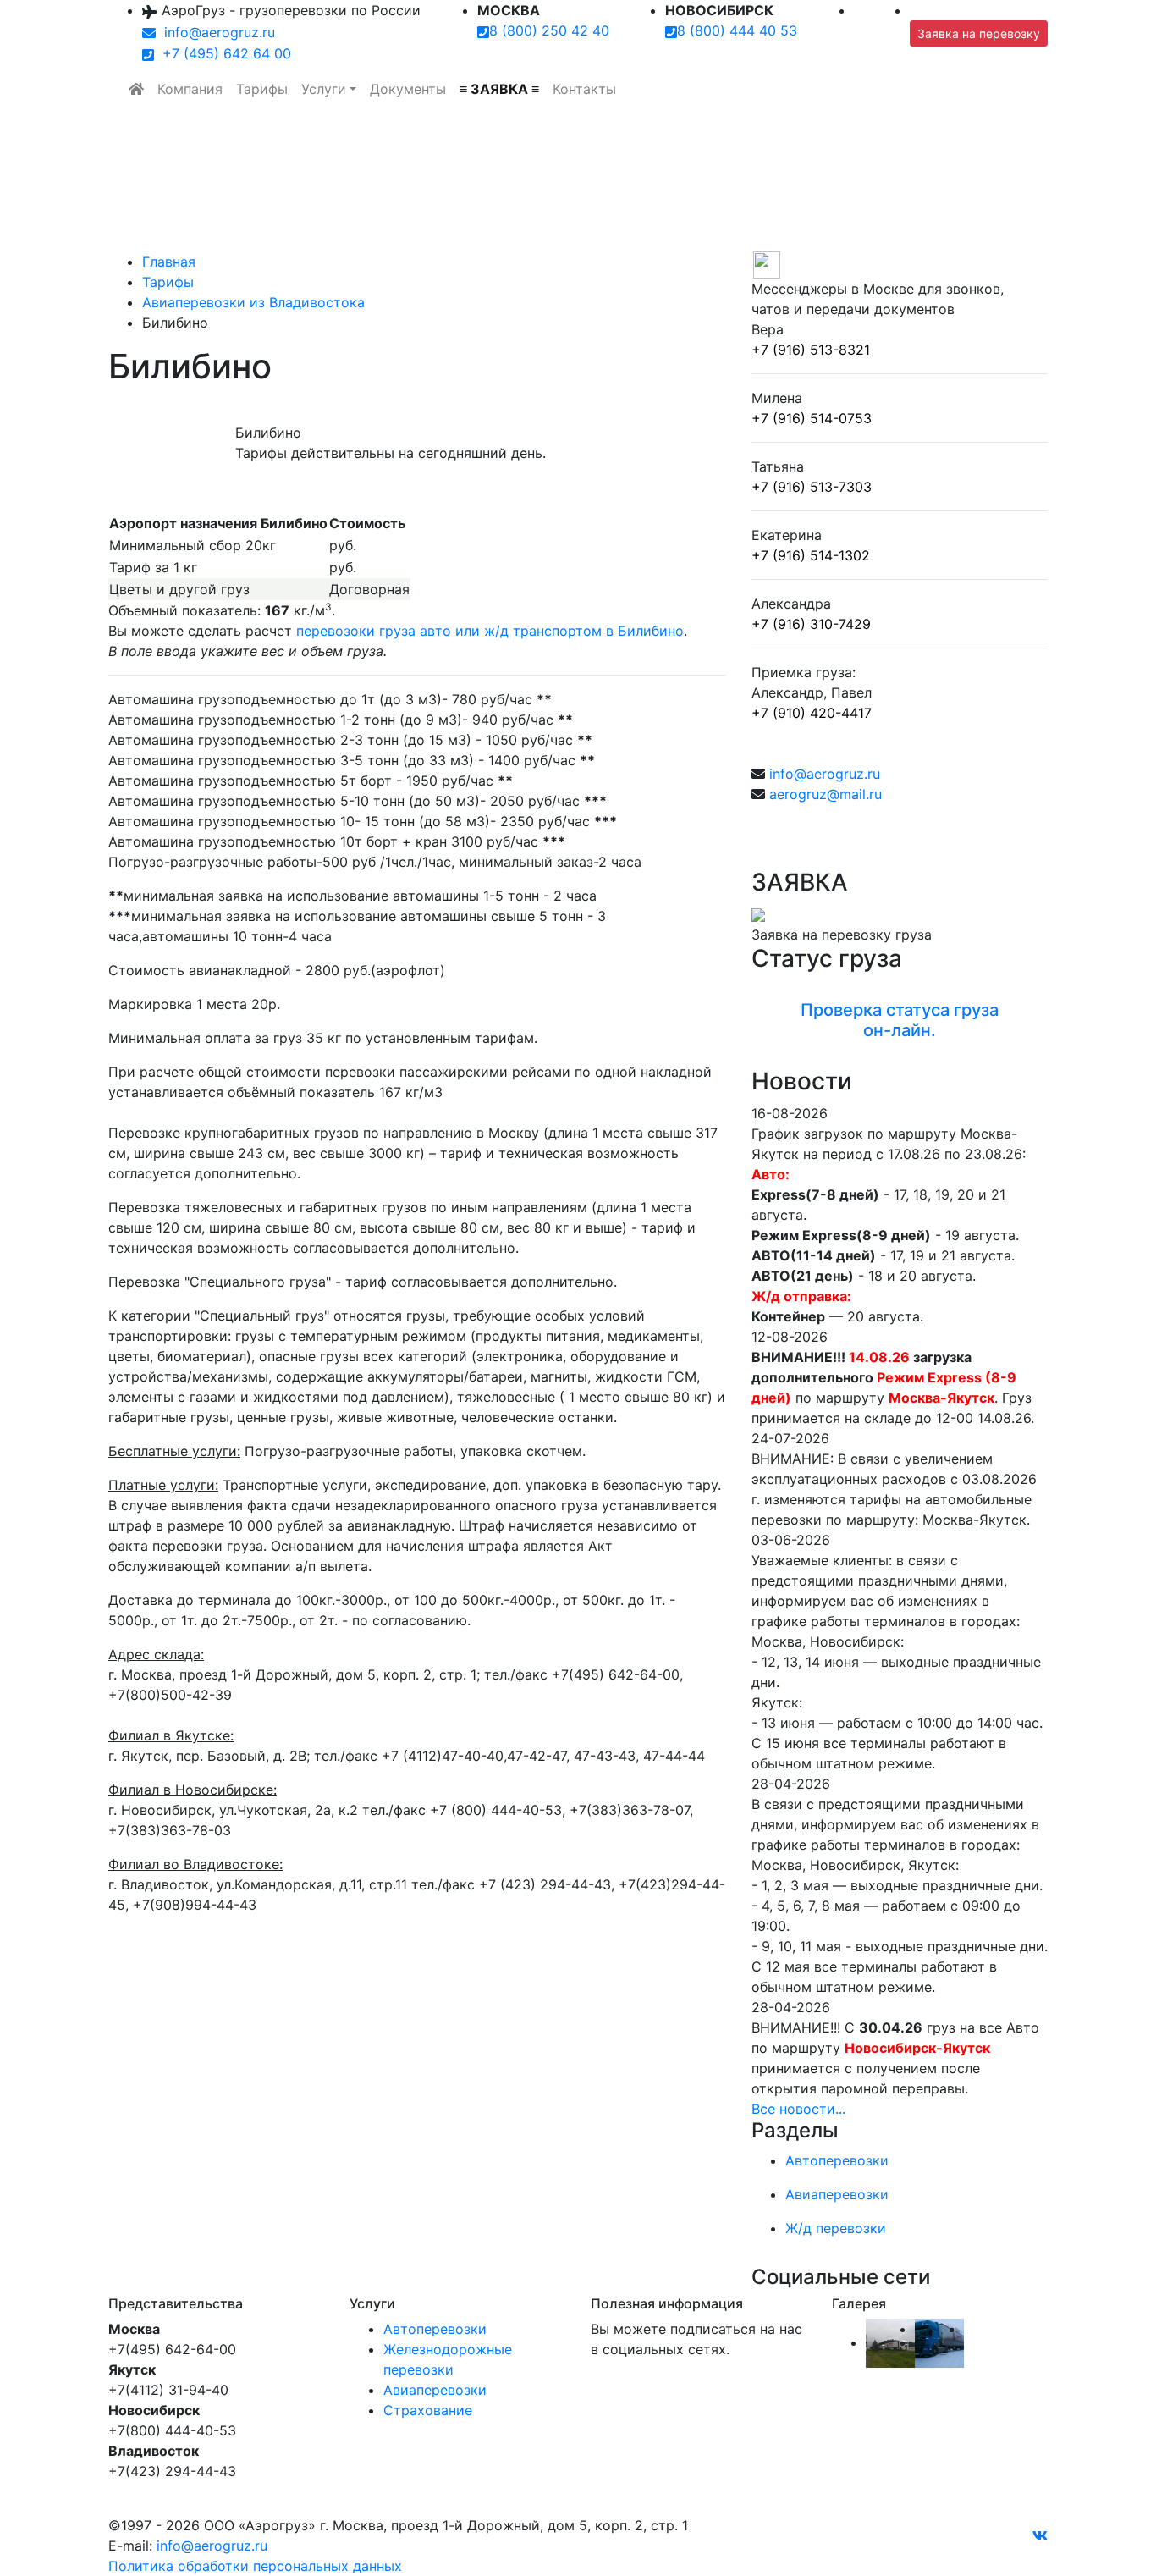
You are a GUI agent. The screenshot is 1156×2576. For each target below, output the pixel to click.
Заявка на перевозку (979, 33)
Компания (190, 89)
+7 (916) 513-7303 (812, 487)
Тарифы (262, 89)
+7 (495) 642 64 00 (223, 53)
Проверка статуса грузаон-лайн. (900, 1020)
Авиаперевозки (435, 2390)
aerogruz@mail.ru (826, 794)
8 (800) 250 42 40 (549, 30)
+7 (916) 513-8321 (811, 350)
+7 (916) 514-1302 (811, 555)
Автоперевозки (435, 2329)
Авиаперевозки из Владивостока (253, 302)
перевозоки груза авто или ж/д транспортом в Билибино (490, 631)
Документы (408, 89)
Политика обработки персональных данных (255, 2566)
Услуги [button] (324, 89)
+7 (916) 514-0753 (812, 418)
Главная (169, 262)
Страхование (428, 2410)
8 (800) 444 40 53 (737, 30)
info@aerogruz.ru (215, 32)
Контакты (584, 89)
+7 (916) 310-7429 (811, 624)
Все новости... (798, 2109)
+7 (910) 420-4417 (812, 713)
